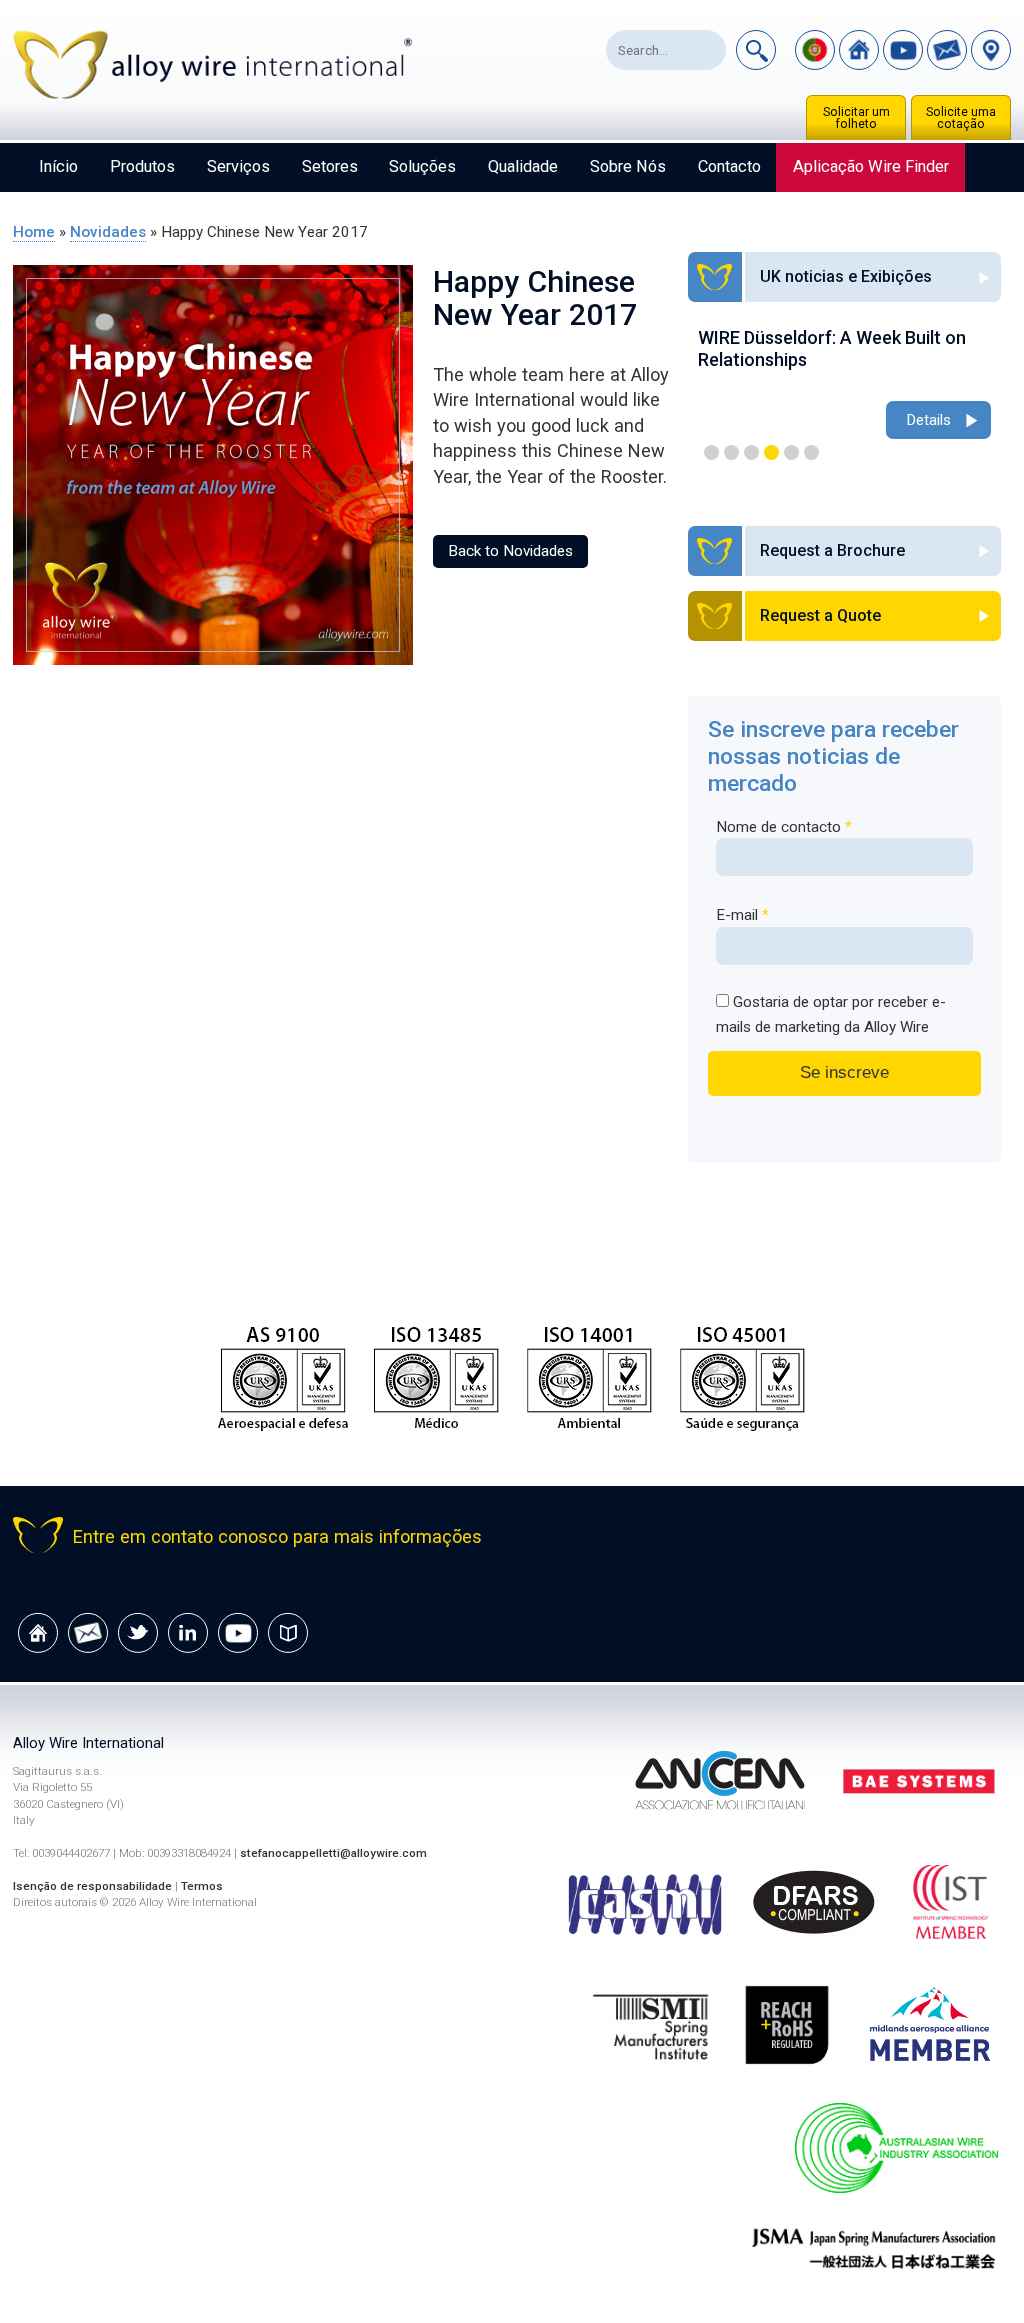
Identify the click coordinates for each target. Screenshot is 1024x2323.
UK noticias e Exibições (846, 276)
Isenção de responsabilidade (92, 1886)
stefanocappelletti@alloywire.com (333, 1853)
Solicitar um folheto (856, 118)
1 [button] (711, 452)
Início (58, 166)
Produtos (142, 166)
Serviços (238, 166)
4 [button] (771, 452)
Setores (330, 166)
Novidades (108, 232)
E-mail (742, 915)
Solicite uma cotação (961, 118)
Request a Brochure (832, 550)
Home (34, 232)
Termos (202, 1886)
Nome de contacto (784, 827)
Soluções (422, 166)
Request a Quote (820, 615)
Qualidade (523, 166)
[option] (844, 385)
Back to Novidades (510, 551)
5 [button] (791, 452)
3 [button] (751, 452)
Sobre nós (628, 166)
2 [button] (731, 452)
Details (928, 420)
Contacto (729, 166)
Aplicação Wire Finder (871, 166)
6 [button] (811, 452)
